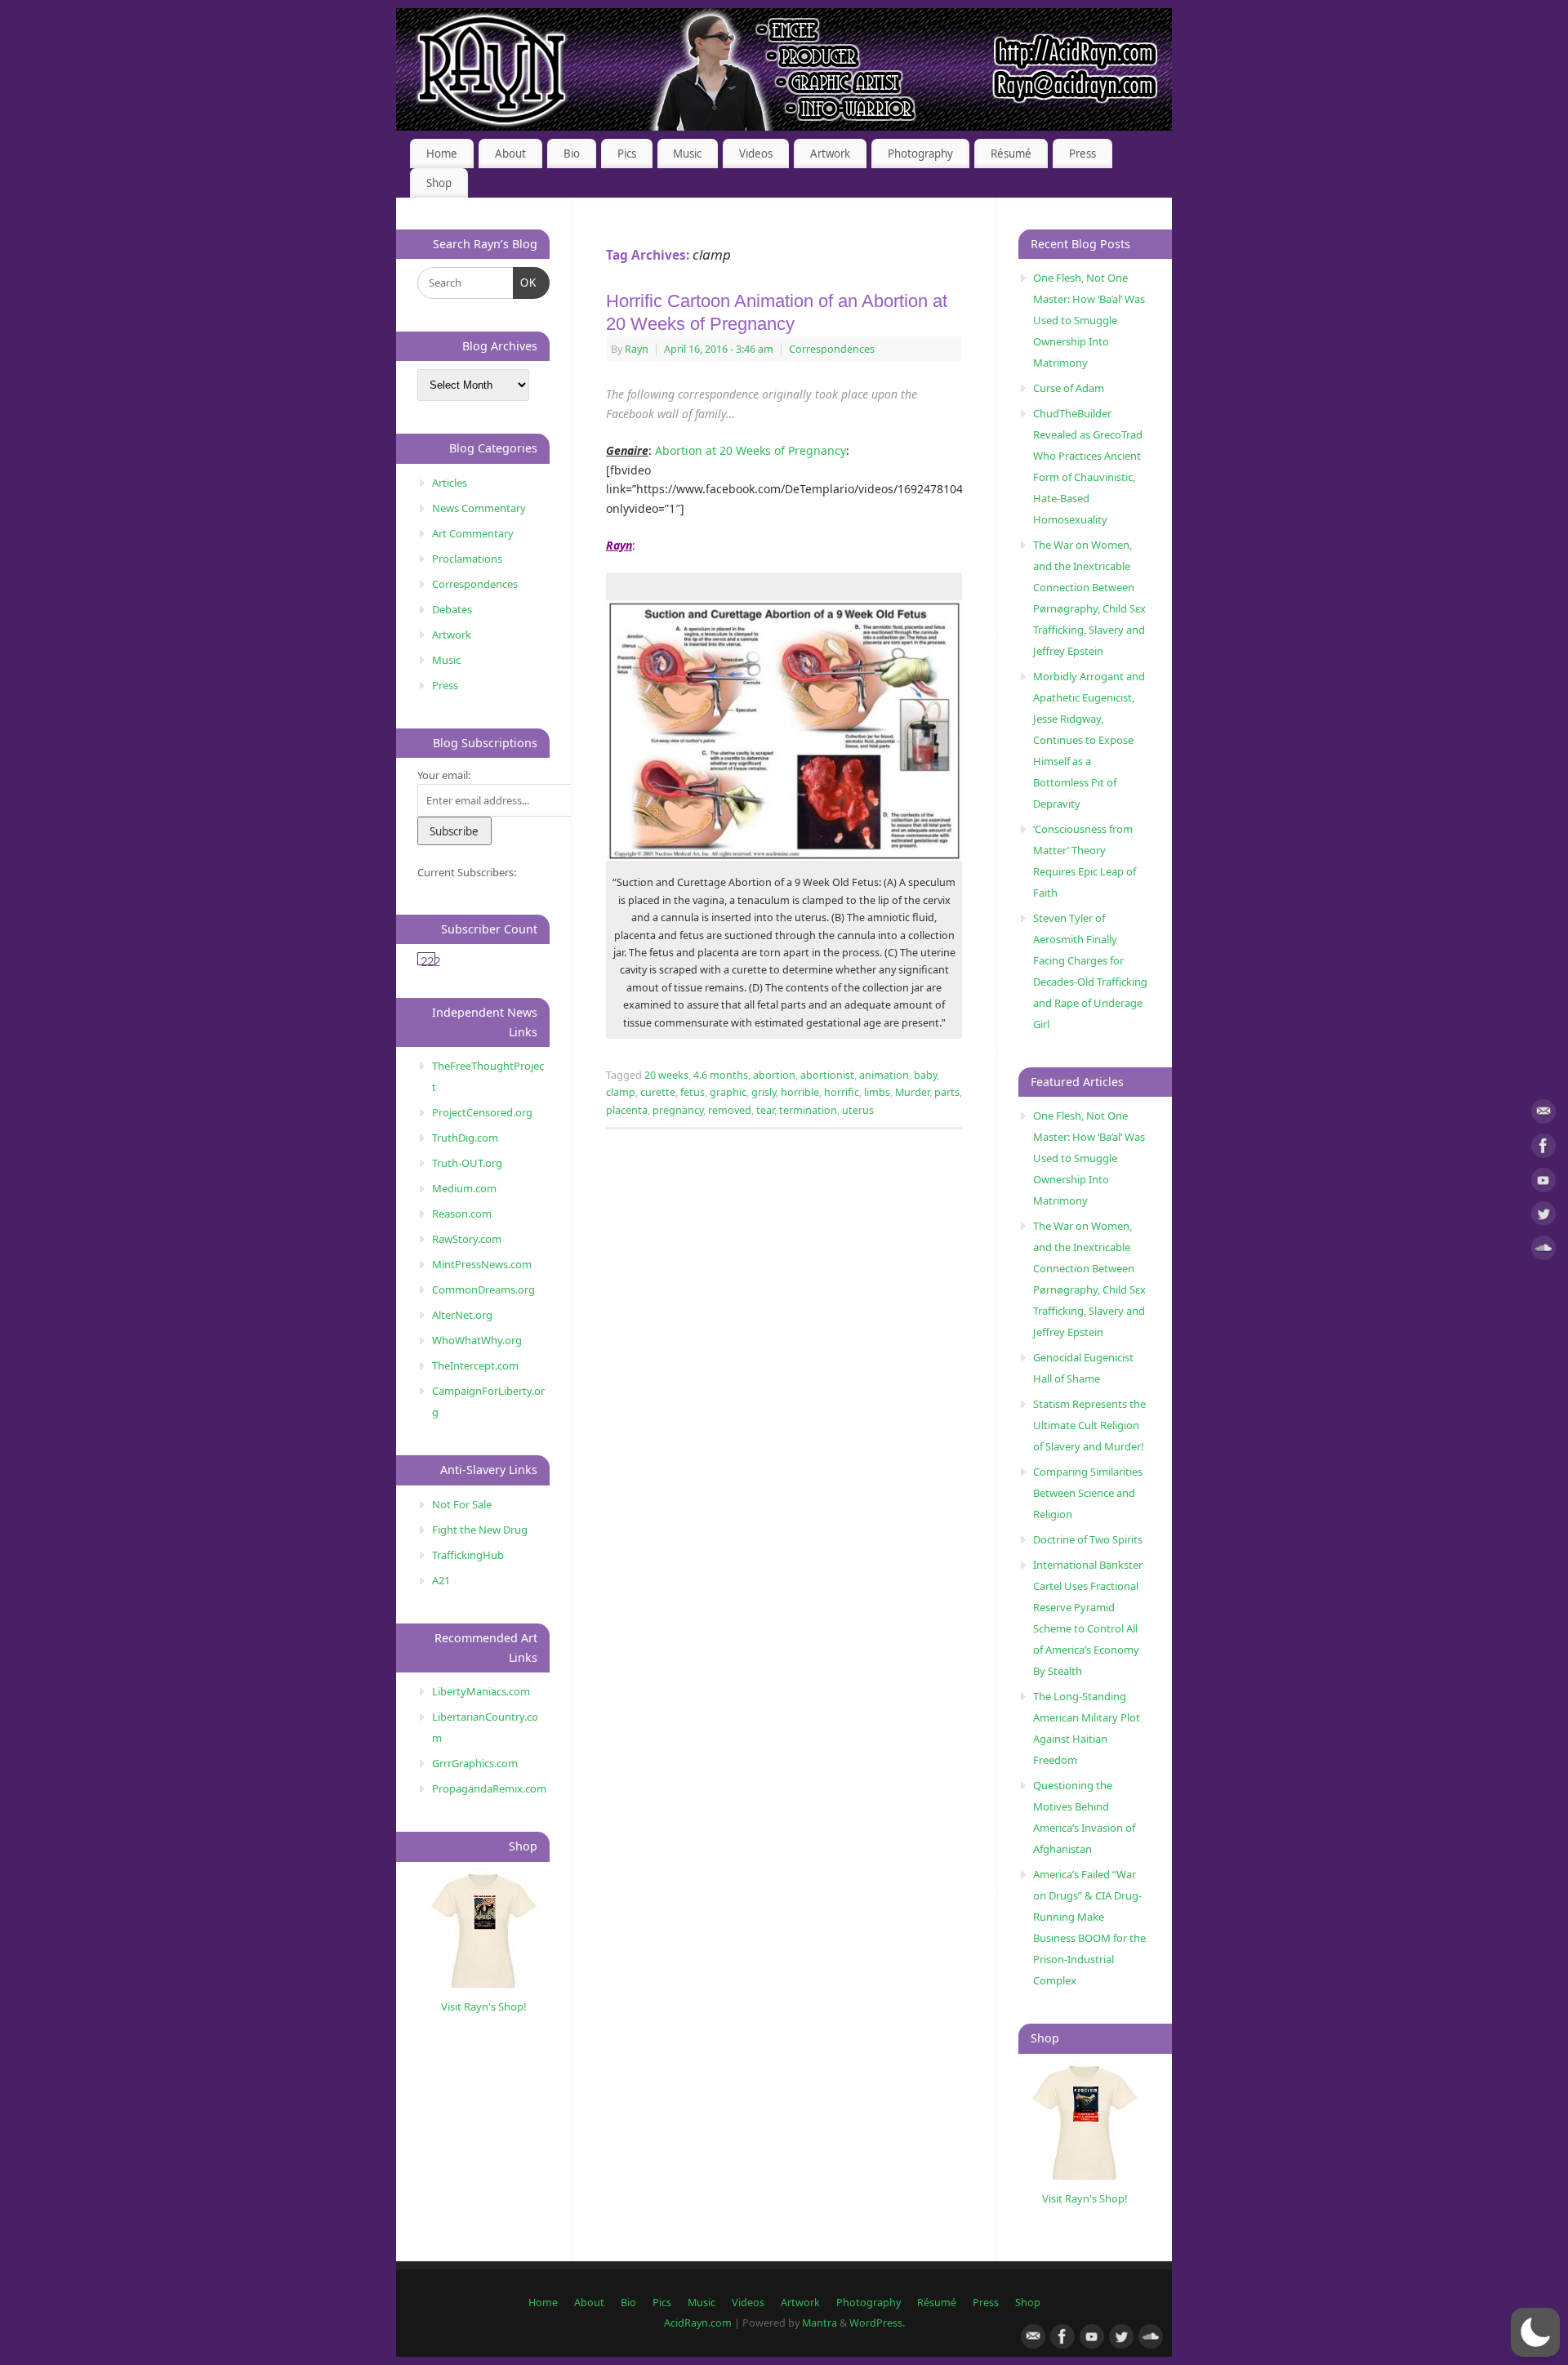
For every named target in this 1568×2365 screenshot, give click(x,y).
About (510, 154)
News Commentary (479, 508)
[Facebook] (1543, 1149)
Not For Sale (462, 1504)
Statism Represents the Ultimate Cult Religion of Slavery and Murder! (1089, 1425)
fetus (693, 1092)
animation (884, 1075)
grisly (764, 1092)
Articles (450, 483)
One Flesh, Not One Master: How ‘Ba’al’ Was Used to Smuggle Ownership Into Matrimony (1089, 320)
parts (947, 1092)
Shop (439, 183)
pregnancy (678, 1110)
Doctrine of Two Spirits (1088, 1539)
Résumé (1011, 154)
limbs (877, 1092)
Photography (920, 154)
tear (765, 1110)
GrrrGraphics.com (475, 1763)
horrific (842, 1092)
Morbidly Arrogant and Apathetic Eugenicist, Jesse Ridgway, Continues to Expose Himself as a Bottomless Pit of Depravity (1089, 740)
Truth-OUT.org (467, 1163)
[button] (1535, 2332)
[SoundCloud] (1543, 1251)
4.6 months (721, 1075)
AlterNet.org (462, 1315)
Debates (452, 609)
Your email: (444, 775)
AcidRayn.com (698, 2323)
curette (658, 1092)
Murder (912, 1092)
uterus (858, 1110)
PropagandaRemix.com (489, 1788)
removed (730, 1110)
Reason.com (462, 1214)
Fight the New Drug (480, 1530)
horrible (800, 1092)
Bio (572, 154)
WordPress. (877, 2323)
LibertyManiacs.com (481, 1691)
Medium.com (464, 1188)
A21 (441, 1580)
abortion (774, 1075)
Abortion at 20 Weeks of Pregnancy (751, 450)
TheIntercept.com (475, 1365)
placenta (627, 1110)
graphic (728, 1092)
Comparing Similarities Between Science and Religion (1088, 1493)
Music (687, 154)
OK (526, 283)
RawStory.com (467, 1239)
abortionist (827, 1075)
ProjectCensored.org (482, 1112)
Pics (627, 154)
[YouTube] (1543, 1183)
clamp (621, 1092)
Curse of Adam (1069, 388)
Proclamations (467, 559)
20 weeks (666, 1075)
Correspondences (832, 349)
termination (808, 1110)
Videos (756, 154)
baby (925, 1075)
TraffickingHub (468, 1555)
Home (442, 154)
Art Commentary (473, 533)
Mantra (820, 2323)
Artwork (830, 154)
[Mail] (1543, 1114)
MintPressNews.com (482, 1264)
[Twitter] (1543, 1216)
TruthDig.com (465, 1138)
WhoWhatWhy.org (477, 1340)
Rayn (637, 349)
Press (1082, 154)
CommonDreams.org (483, 1289)
